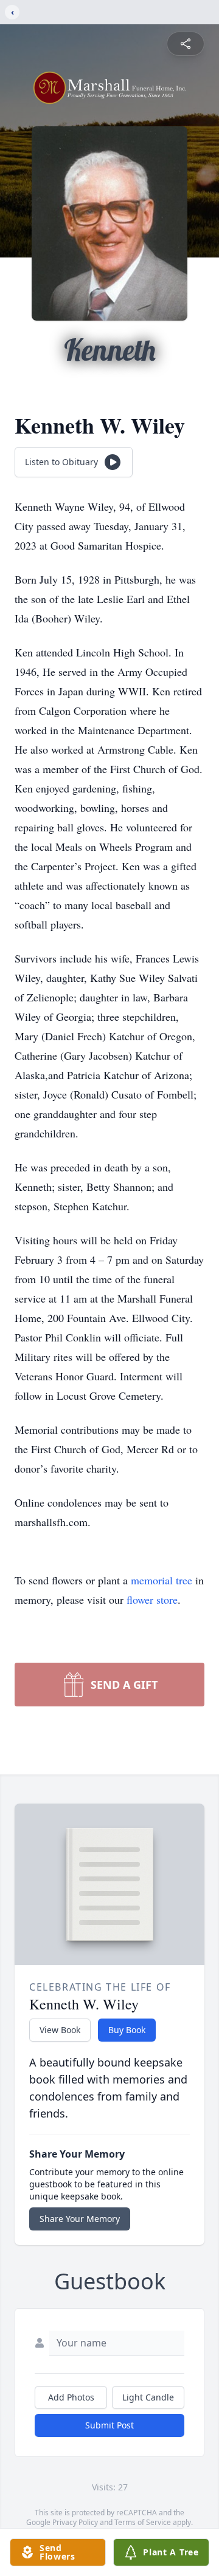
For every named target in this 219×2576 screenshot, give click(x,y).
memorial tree (162, 1580)
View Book (60, 2030)
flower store (152, 1600)
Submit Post (109, 2425)
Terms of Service (143, 2522)
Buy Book (127, 2030)
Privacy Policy (75, 2522)
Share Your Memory (80, 2219)
